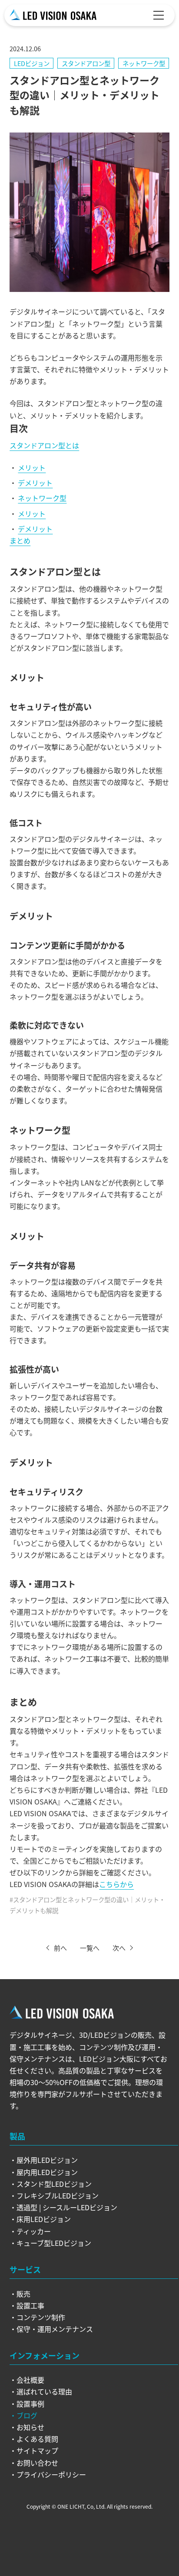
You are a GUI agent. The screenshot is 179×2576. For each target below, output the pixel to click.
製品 (17, 2136)
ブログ (27, 2415)
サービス (25, 2269)
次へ (119, 1948)
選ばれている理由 (44, 2391)
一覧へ (90, 1948)
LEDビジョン (32, 63)
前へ (60, 1948)
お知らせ (30, 2427)
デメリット (35, 483)
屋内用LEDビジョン (47, 2172)
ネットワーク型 (144, 63)
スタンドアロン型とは (44, 445)
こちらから (116, 1884)
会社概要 (30, 2380)
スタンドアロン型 (86, 63)
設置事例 (30, 2404)
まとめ (20, 540)
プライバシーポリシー (51, 2474)
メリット (32, 467)
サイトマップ (37, 2450)
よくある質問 (37, 2439)
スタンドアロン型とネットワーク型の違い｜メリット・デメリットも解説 (87, 1905)
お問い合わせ (37, 2463)
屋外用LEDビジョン (47, 2160)
